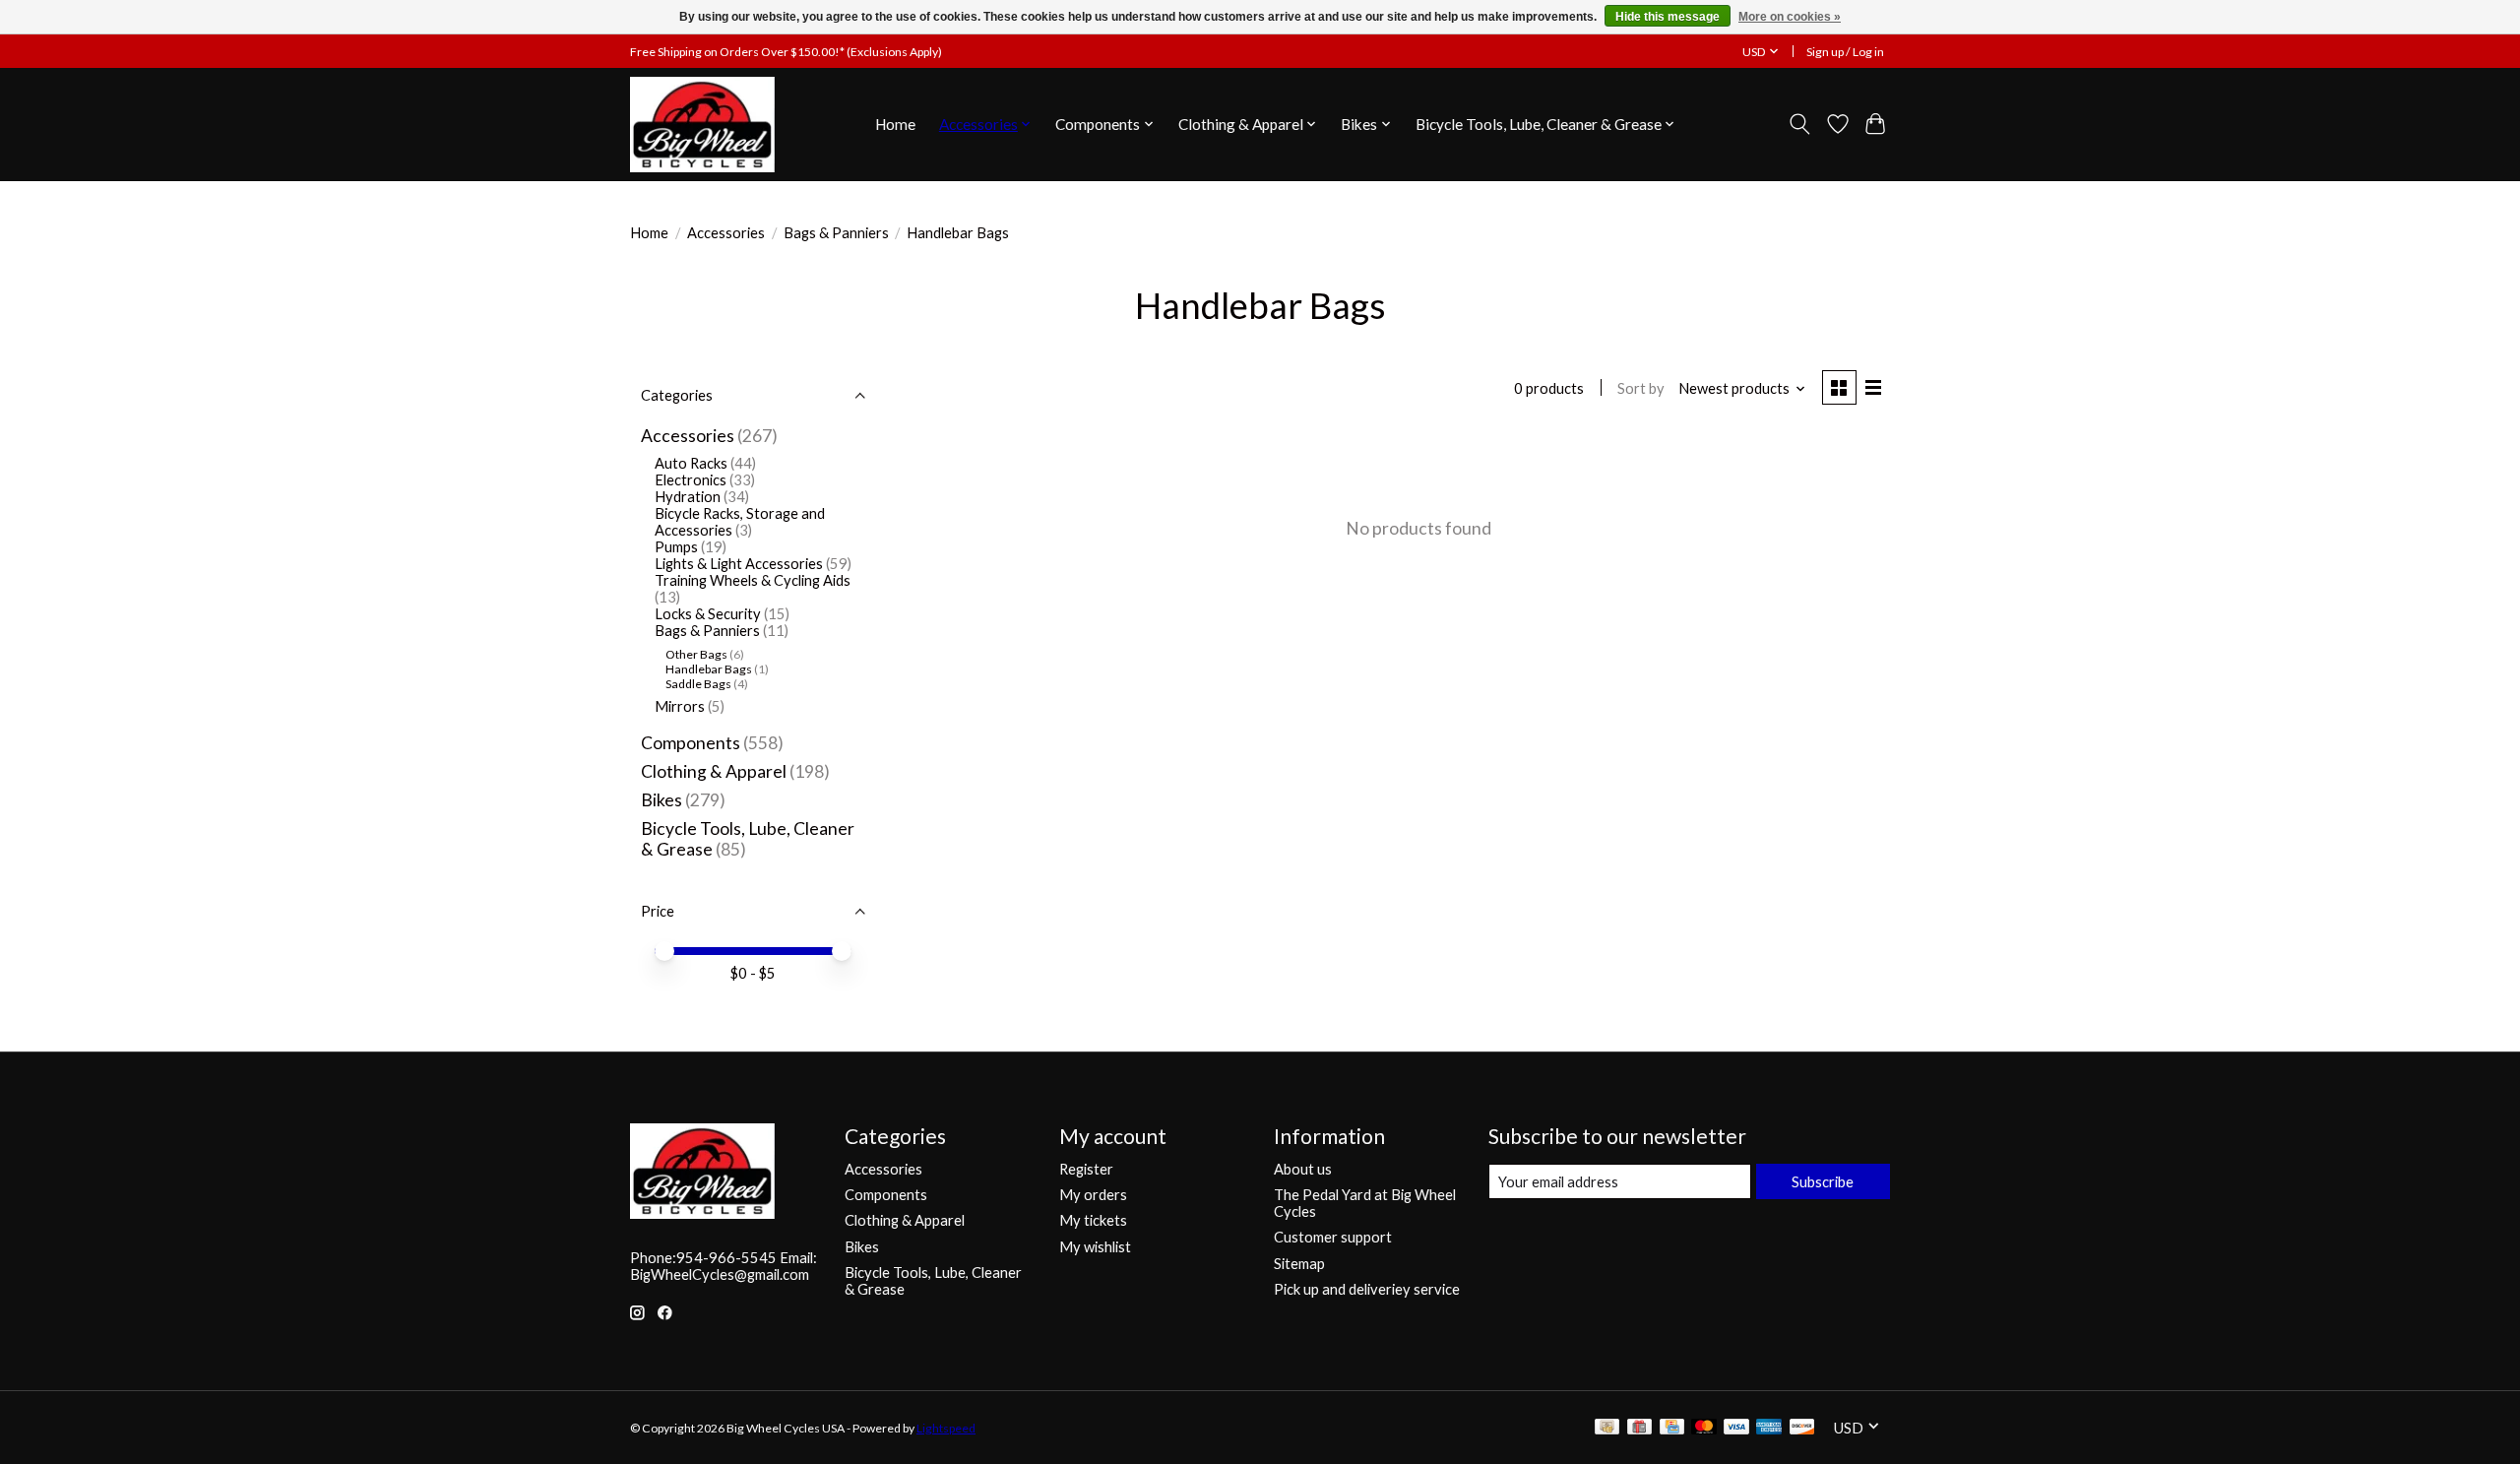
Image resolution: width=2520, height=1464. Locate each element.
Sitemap (1299, 1264)
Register (1086, 1169)
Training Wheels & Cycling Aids (753, 580)
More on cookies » (1790, 17)
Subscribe (1823, 1182)
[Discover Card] (1802, 1428)
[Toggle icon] (1800, 124)
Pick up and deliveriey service (1367, 1289)
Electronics (691, 480)
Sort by (1641, 388)
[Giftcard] (1639, 1428)
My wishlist (1095, 1247)
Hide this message (1668, 17)
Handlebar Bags (709, 669)
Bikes (661, 800)
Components (691, 743)
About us (1303, 1169)
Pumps (676, 547)
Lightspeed (946, 1428)
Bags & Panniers (836, 233)
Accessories (726, 233)
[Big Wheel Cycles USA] (702, 124)
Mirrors (680, 706)
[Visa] (1736, 1428)
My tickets (1093, 1220)
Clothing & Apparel (714, 771)
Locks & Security (708, 614)
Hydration (688, 497)
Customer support (1333, 1237)
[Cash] (1607, 1428)
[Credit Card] (1672, 1428)
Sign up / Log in (1845, 52)
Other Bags (696, 654)
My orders (1093, 1195)
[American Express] (1769, 1428)
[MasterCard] (1704, 1428)
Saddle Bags (698, 684)
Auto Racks (691, 463)
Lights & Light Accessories (739, 564)
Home (895, 124)
